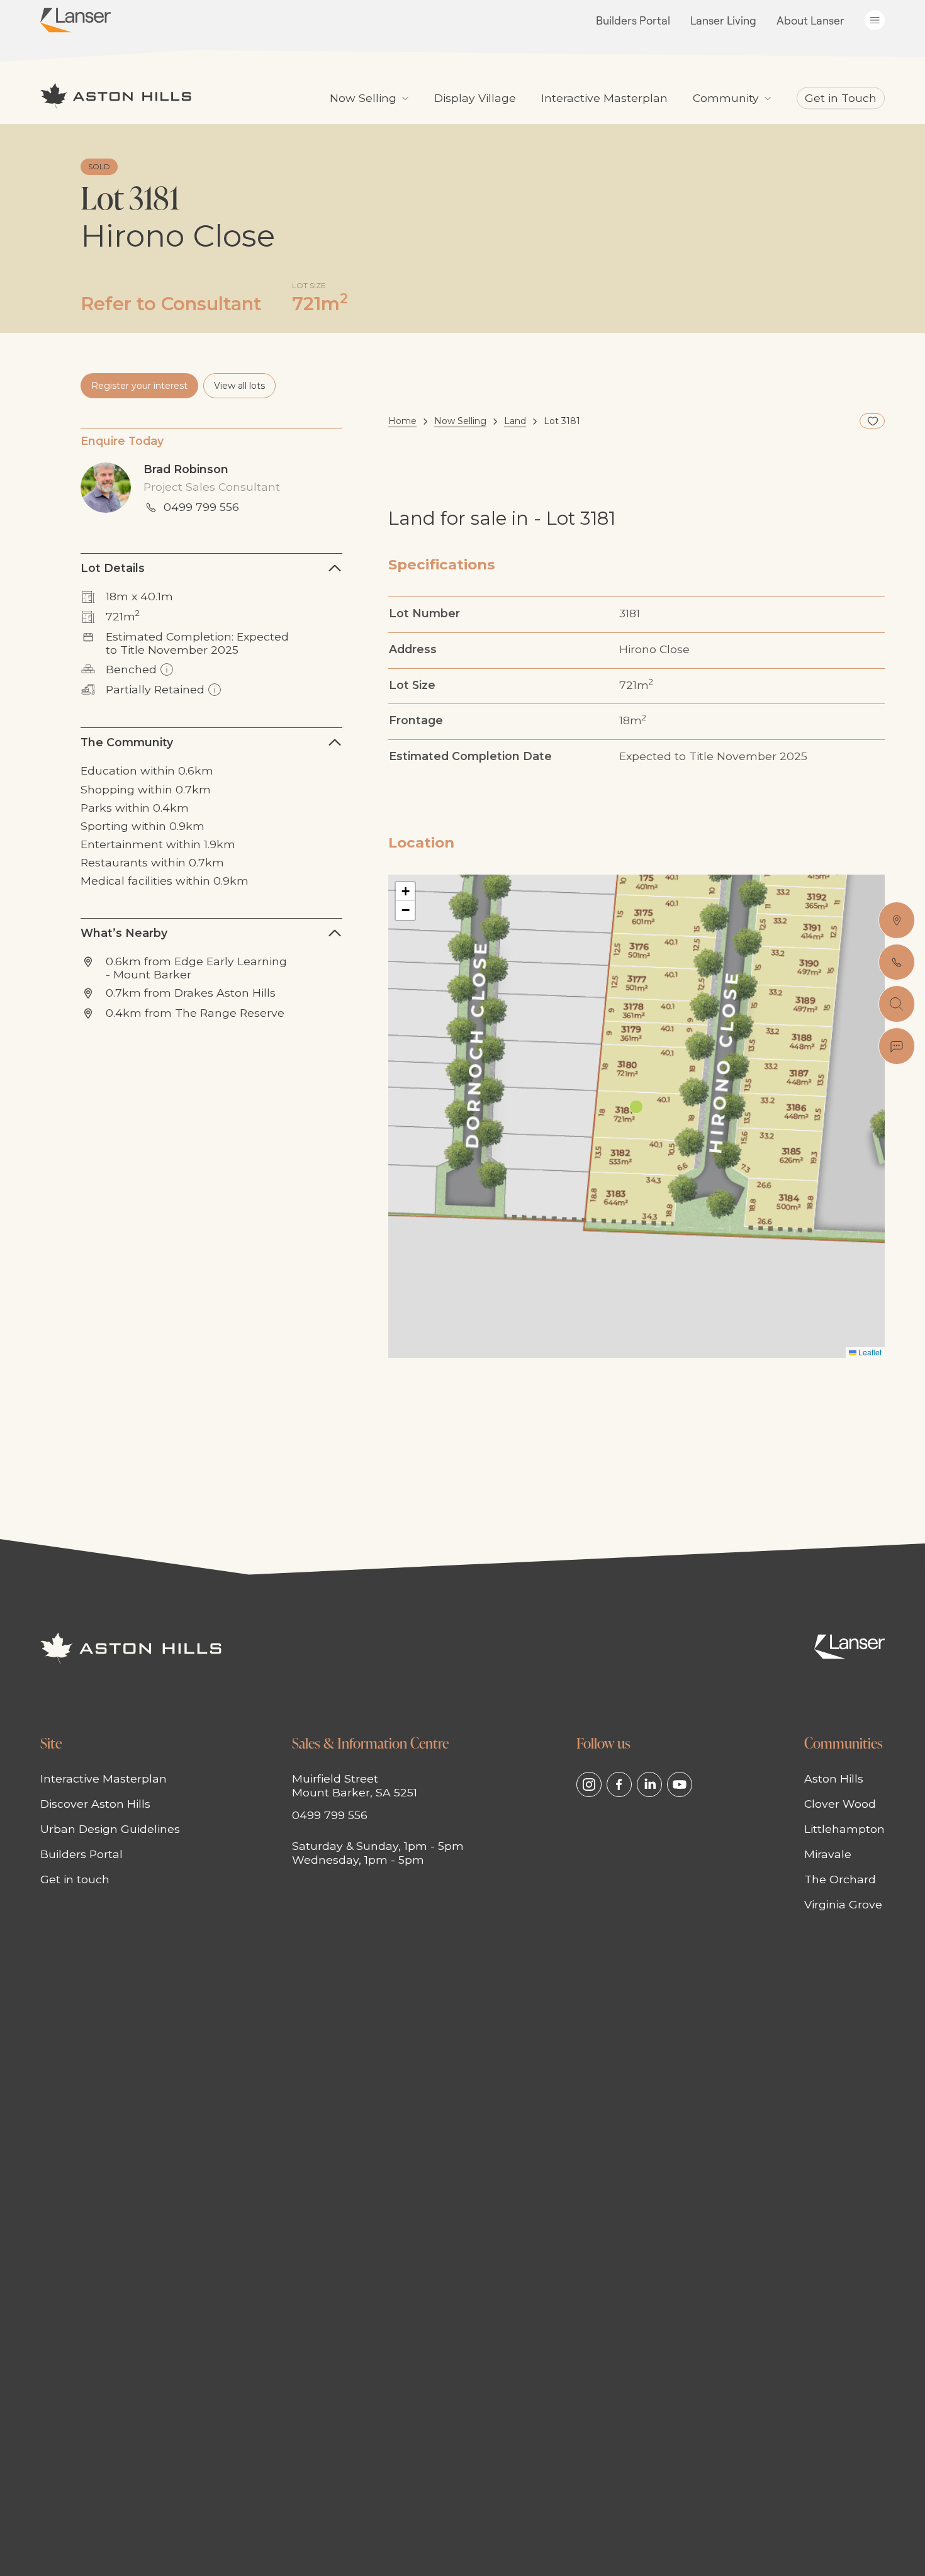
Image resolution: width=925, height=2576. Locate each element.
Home (402, 421)
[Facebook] (619, 1784)
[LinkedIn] (649, 1784)
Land (515, 421)
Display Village (475, 98)
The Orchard (840, 1879)
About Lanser (810, 20)
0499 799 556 (201, 507)
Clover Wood (840, 1804)
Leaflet (869, 1352)
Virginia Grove (843, 1904)
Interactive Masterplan (604, 98)
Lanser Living (723, 20)
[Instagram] (589, 1784)
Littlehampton (844, 1829)
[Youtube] (680, 1784)
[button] (636, 1095)
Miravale (828, 1854)
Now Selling (460, 421)
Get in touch (75, 1879)
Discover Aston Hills (95, 1804)
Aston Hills (834, 1778)
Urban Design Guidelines (110, 1829)
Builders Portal (633, 20)
